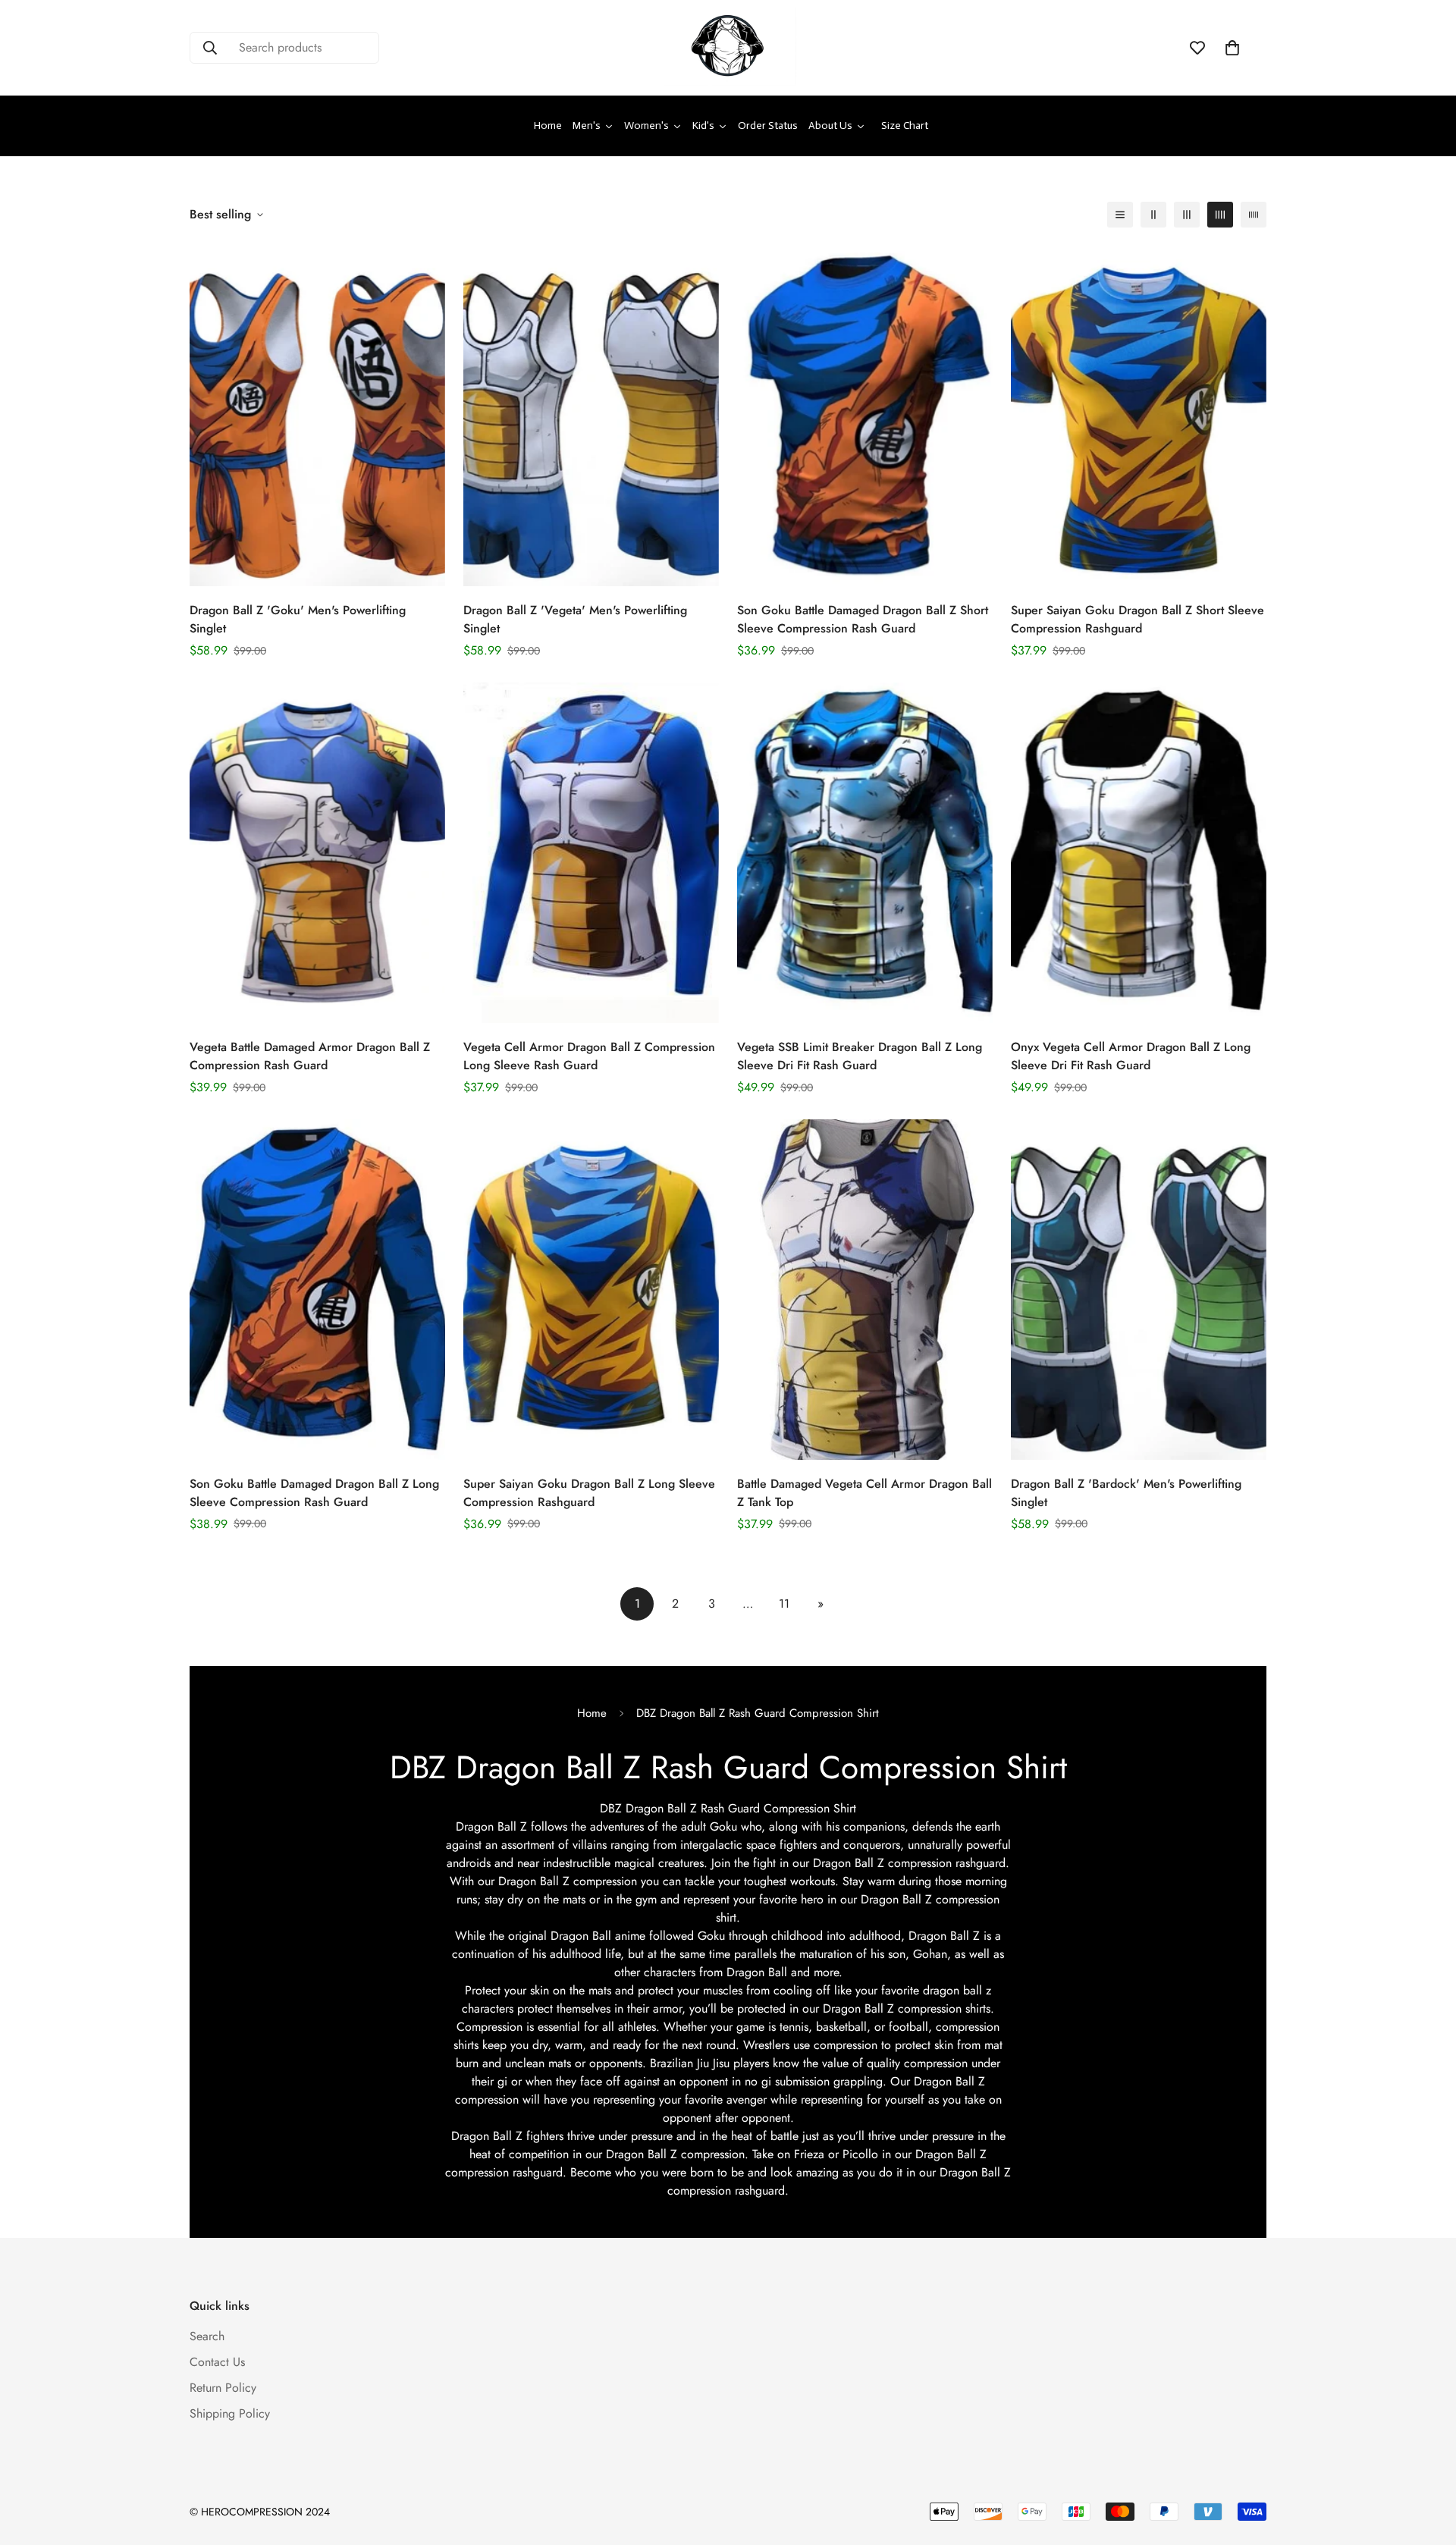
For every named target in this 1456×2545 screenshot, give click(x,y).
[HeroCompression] (728, 48)
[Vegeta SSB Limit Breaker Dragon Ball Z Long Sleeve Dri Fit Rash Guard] (865, 853)
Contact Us (217, 2362)
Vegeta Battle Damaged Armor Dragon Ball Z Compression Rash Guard (310, 1056)
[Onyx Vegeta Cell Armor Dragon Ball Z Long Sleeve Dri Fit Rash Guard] (1139, 853)
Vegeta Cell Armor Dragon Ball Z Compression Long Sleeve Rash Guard (589, 1056)
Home (592, 1713)
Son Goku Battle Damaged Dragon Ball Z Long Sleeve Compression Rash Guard (314, 1494)
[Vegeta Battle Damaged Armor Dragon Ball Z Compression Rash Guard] (317, 853)
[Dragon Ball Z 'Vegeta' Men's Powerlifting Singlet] (591, 416)
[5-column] (1254, 215)
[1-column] (1120, 215)
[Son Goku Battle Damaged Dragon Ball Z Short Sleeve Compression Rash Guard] (865, 416)
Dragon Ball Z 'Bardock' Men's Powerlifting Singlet (1126, 1494)
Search (207, 2336)
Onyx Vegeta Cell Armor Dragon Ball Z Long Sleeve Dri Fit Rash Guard (1131, 1056)
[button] (1232, 48)
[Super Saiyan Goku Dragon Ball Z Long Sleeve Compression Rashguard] (591, 1290)
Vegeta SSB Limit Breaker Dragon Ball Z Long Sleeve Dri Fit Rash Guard (860, 1056)
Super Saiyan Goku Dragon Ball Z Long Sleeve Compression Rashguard (589, 1494)
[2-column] (1153, 215)
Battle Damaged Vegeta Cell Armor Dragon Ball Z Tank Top (864, 1494)
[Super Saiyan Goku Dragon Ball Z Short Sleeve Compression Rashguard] (1139, 416)
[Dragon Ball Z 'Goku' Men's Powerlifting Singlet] (317, 416)
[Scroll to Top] (1426, 2462)
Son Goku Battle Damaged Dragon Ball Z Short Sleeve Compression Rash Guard (863, 619)
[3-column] (1187, 215)
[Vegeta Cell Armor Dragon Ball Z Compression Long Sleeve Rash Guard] (591, 853)
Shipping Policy (230, 2413)
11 (784, 1604)
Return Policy (223, 2388)
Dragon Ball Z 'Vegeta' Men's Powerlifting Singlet (575, 619)
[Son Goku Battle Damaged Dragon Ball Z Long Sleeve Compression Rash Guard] (317, 1290)
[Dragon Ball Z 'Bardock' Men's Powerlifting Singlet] (1139, 1290)
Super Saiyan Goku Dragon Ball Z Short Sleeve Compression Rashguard (1137, 619)
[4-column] (1220, 215)
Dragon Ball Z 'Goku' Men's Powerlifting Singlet (298, 619)
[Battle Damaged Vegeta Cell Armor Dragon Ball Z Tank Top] (865, 1290)
